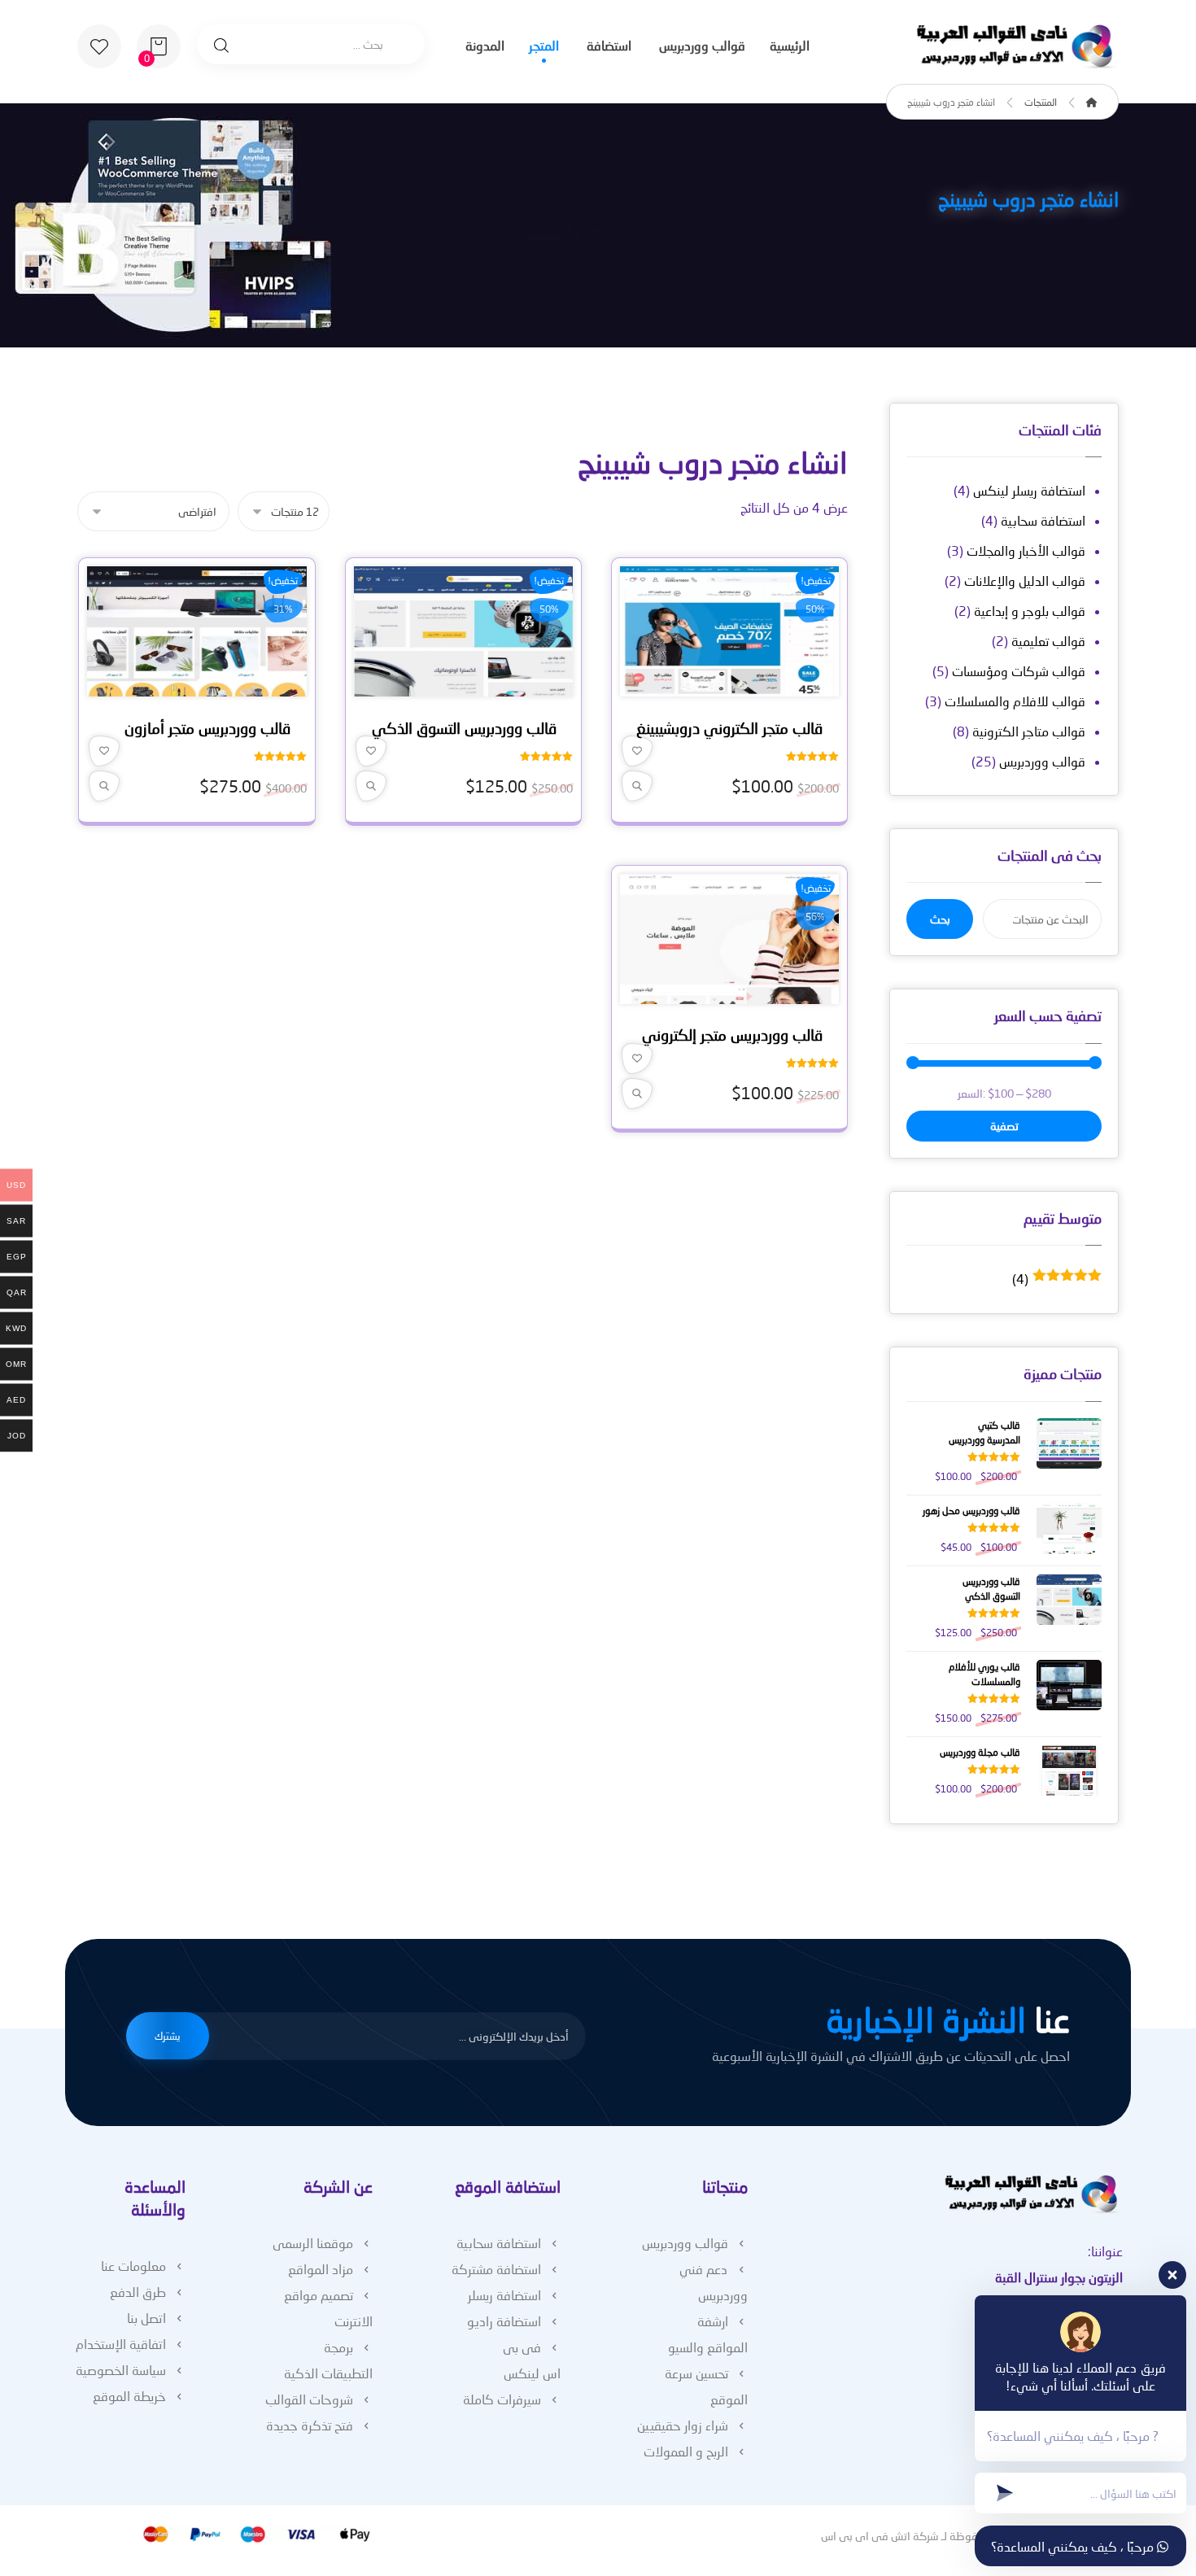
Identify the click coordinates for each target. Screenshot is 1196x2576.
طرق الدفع (138, 2292)
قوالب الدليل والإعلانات (1025, 581)
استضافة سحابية (1043, 520)
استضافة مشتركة (496, 2269)
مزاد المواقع (321, 2269)
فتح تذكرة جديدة (310, 2425)
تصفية (1004, 1126)
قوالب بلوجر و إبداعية (1030, 611)
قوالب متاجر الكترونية (1029, 731)
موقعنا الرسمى (313, 2243)
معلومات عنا (133, 2266)
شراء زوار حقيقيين (683, 2425)
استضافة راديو (504, 2321)
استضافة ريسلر (504, 2295)
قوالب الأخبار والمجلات (1026, 550)
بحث (940, 919)
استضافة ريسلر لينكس (1029, 490)
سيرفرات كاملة (502, 2399)
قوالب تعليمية (1048, 641)
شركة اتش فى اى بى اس (880, 2536)
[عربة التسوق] (159, 44)
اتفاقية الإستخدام (121, 2344)
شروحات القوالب (309, 2399)
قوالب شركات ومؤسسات (1019, 671)
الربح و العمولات (686, 2451)
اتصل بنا (146, 2318)
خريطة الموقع (129, 2396)
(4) (1057, 1279)
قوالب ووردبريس (1042, 761)
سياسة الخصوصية (121, 2370)
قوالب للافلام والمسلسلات (1015, 701)
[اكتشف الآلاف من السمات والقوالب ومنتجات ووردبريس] (1017, 47)
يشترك (168, 2036)
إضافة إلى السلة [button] (724, 688)
